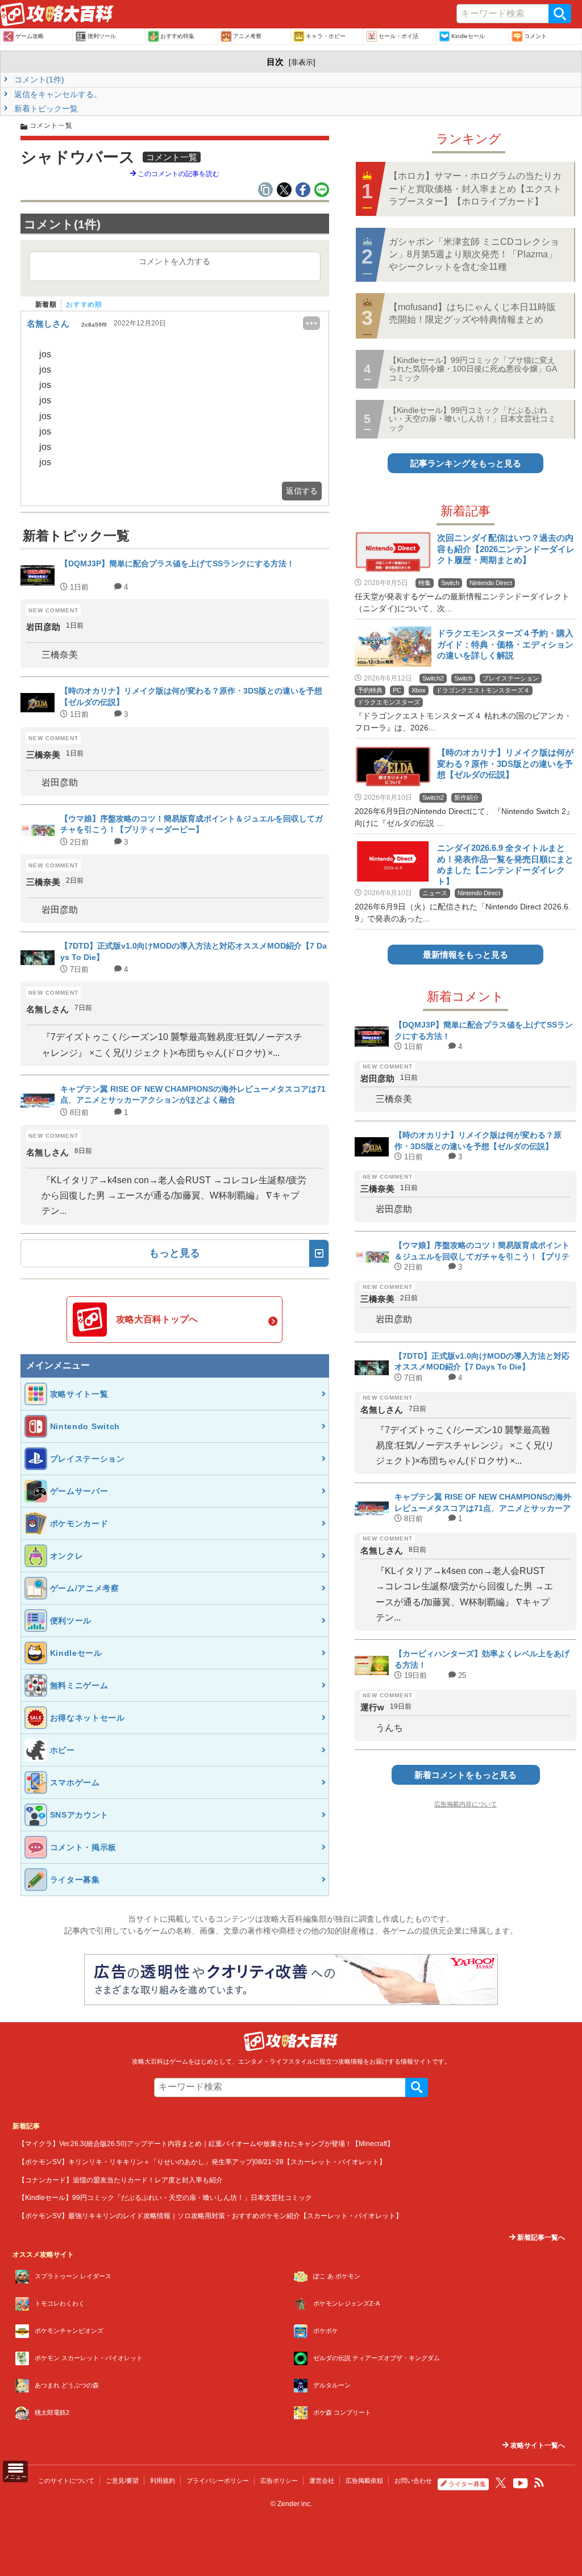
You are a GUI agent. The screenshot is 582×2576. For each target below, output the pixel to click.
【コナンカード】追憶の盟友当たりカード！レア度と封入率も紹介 (120, 2180)
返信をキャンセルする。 (57, 94)
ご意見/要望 (122, 2481)
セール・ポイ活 (398, 36)
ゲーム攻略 (30, 36)
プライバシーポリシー (218, 2481)
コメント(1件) (38, 80)
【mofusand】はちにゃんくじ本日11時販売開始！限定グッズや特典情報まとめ (472, 313)
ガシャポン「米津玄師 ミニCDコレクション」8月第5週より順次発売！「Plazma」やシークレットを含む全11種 (474, 254)
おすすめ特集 (177, 36)
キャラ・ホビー (326, 36)
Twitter (501, 2483)
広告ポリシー (279, 2481)
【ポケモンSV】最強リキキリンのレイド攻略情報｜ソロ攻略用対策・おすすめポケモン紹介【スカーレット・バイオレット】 (210, 2216)
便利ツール (102, 36)
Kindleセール (468, 36)
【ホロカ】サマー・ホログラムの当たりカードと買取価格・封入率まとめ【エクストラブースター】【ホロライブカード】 (475, 189)
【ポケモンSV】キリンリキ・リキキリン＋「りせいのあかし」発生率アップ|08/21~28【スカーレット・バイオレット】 (202, 2162)
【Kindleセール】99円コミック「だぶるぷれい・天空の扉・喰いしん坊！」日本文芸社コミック (472, 419)
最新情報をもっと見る (465, 955)
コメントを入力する (174, 261)
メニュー (15, 2477)
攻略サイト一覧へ (537, 2445)
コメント (535, 36)
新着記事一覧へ (540, 2237)
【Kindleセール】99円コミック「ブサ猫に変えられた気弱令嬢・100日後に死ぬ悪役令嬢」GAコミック (473, 369)
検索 (560, 14)
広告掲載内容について (465, 1804)
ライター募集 (467, 2484)
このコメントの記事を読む (178, 174)
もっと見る (174, 1253)
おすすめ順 (84, 304)
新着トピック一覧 (45, 108)
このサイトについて (66, 2481)
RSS (539, 2483)
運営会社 (322, 2481)
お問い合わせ (413, 2481)
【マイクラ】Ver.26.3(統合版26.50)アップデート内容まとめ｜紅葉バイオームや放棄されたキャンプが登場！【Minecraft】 (206, 2143)
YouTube (521, 2483)
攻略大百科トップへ (157, 1319)
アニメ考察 (247, 36)
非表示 (302, 62)
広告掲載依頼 (364, 2481)
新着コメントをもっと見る (465, 1775)
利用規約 (163, 2481)
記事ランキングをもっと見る (466, 463)
